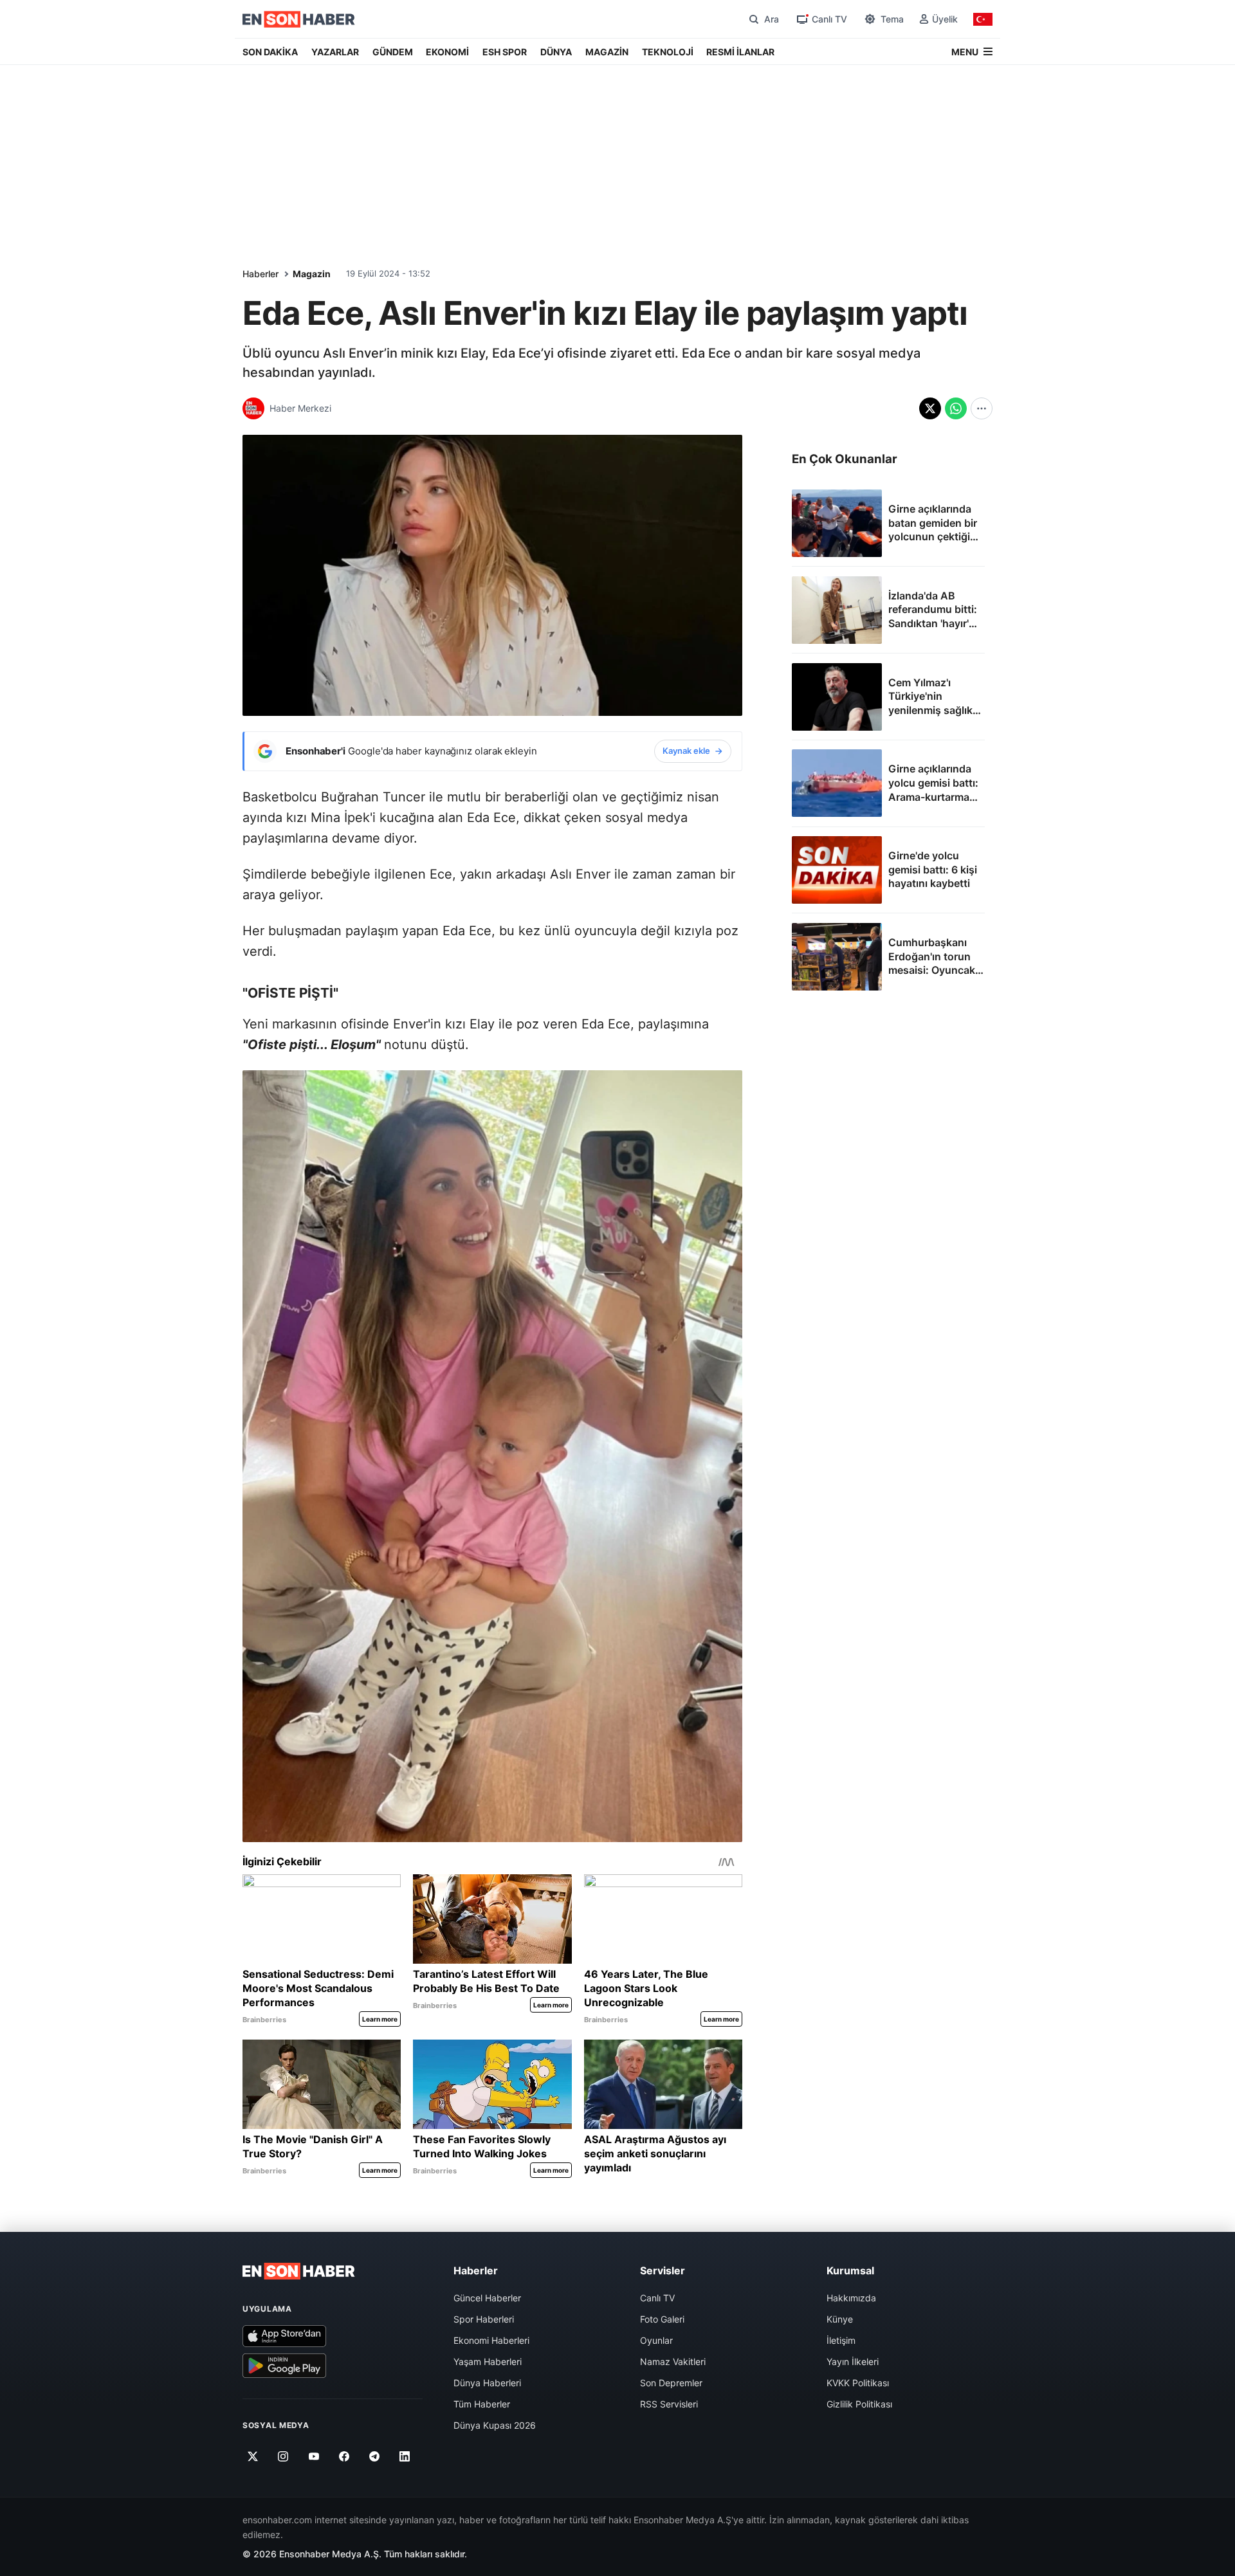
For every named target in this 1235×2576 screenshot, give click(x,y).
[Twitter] (253, 2456)
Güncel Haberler (487, 2298)
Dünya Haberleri (487, 2383)
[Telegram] (375, 2456)
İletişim (841, 2340)
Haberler (261, 274)
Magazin (312, 274)
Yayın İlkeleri (853, 2361)
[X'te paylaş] (930, 408)
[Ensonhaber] (299, 19)
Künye (840, 2319)
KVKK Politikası (858, 2383)
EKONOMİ (447, 52)
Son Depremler (671, 2383)
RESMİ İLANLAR (740, 52)
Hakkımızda (851, 2298)
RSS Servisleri (669, 2404)
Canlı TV (657, 2298)
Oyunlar (656, 2340)
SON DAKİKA (270, 52)
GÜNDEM (393, 52)
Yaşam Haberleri (488, 2361)
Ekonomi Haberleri (491, 2340)
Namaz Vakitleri (673, 2361)
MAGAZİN (607, 52)
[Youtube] (314, 2456)
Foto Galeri (662, 2319)
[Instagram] (283, 2456)
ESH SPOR (505, 52)
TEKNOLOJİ (668, 52)
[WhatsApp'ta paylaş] (956, 408)
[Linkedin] (405, 2456)
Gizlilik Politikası (859, 2404)
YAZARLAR (335, 52)
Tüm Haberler (482, 2404)
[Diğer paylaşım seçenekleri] (982, 408)
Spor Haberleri (484, 2319)
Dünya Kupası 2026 (495, 2425)
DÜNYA (556, 52)
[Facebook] (344, 2456)
